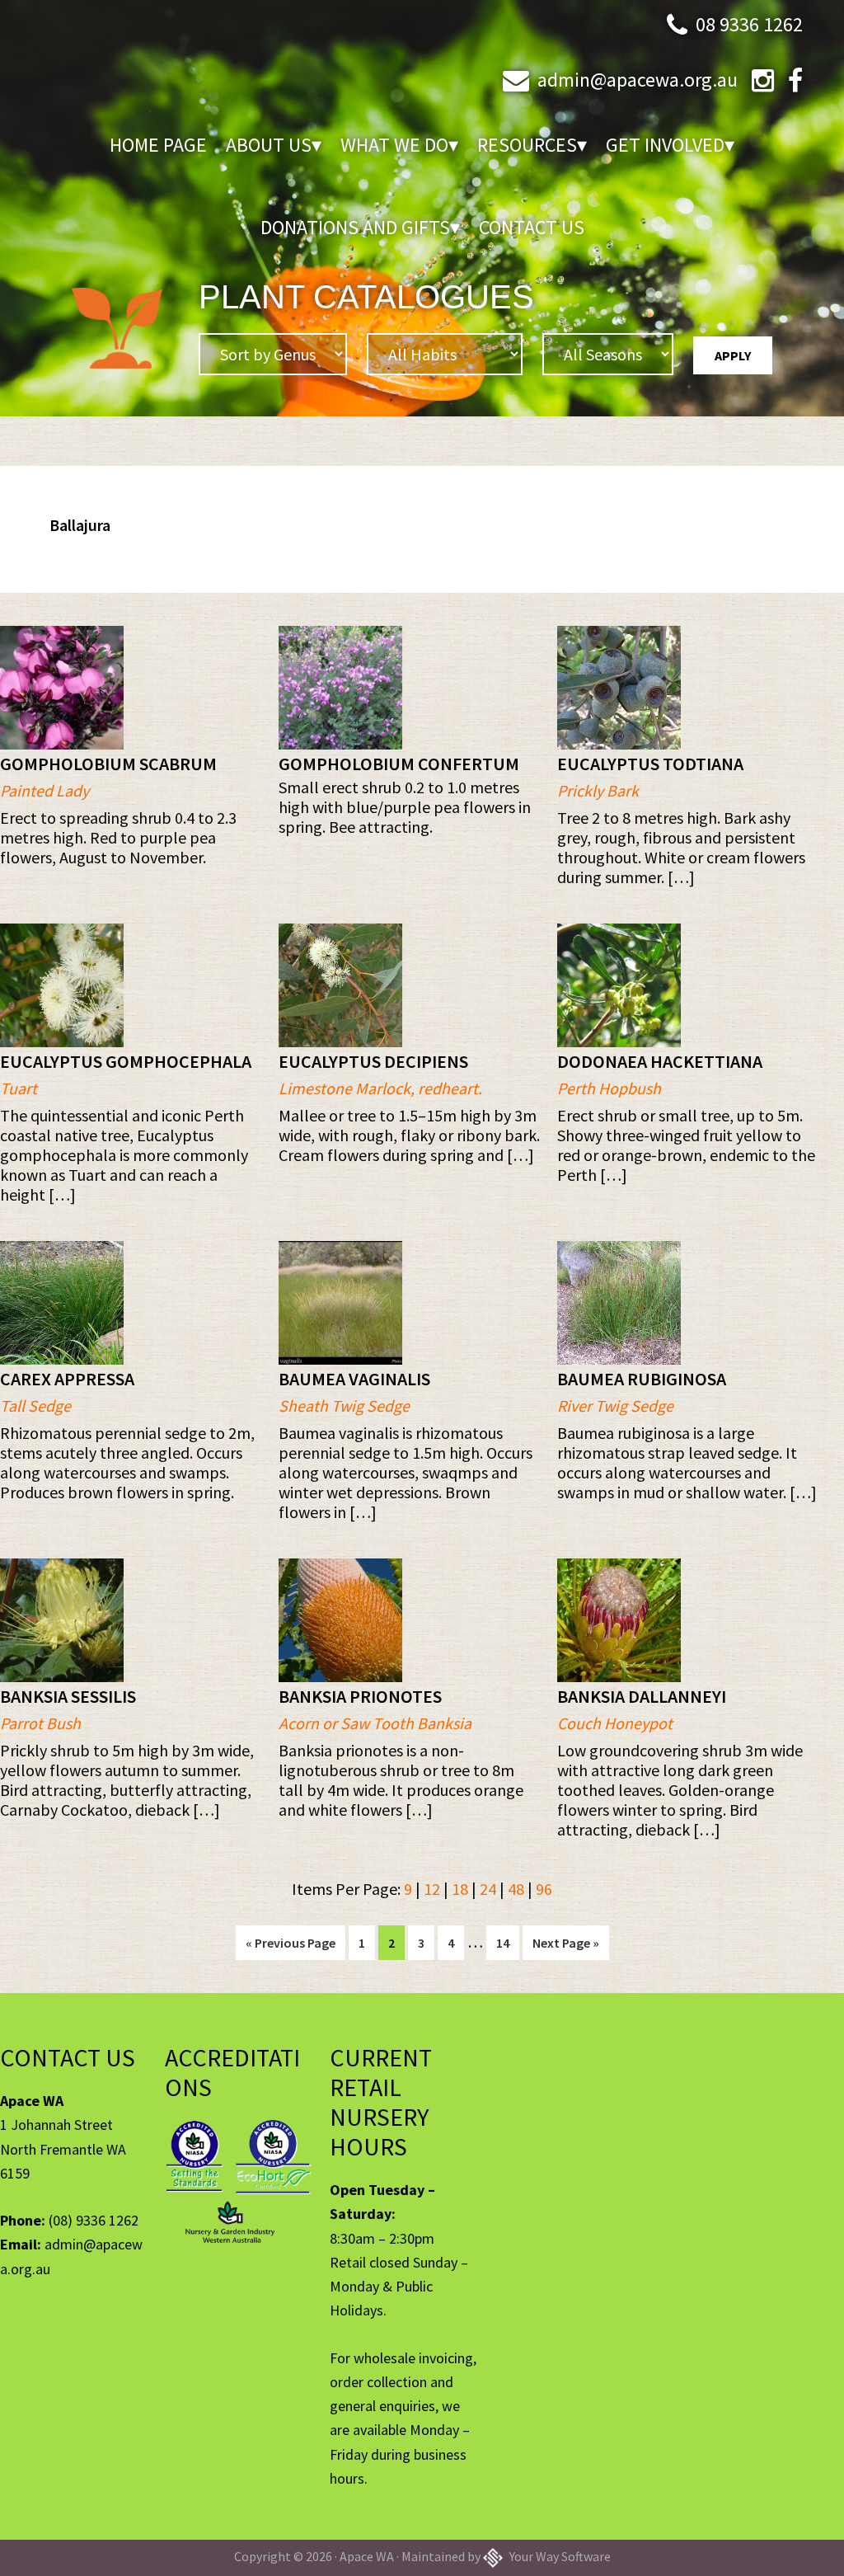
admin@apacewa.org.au (638, 80)
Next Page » (565, 1947)
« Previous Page (291, 1947)
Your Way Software (559, 2556)
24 (488, 1889)
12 (432, 1889)
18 (460, 1889)
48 (516, 1889)
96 (544, 1889)
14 (507, 1942)
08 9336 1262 (749, 24)
